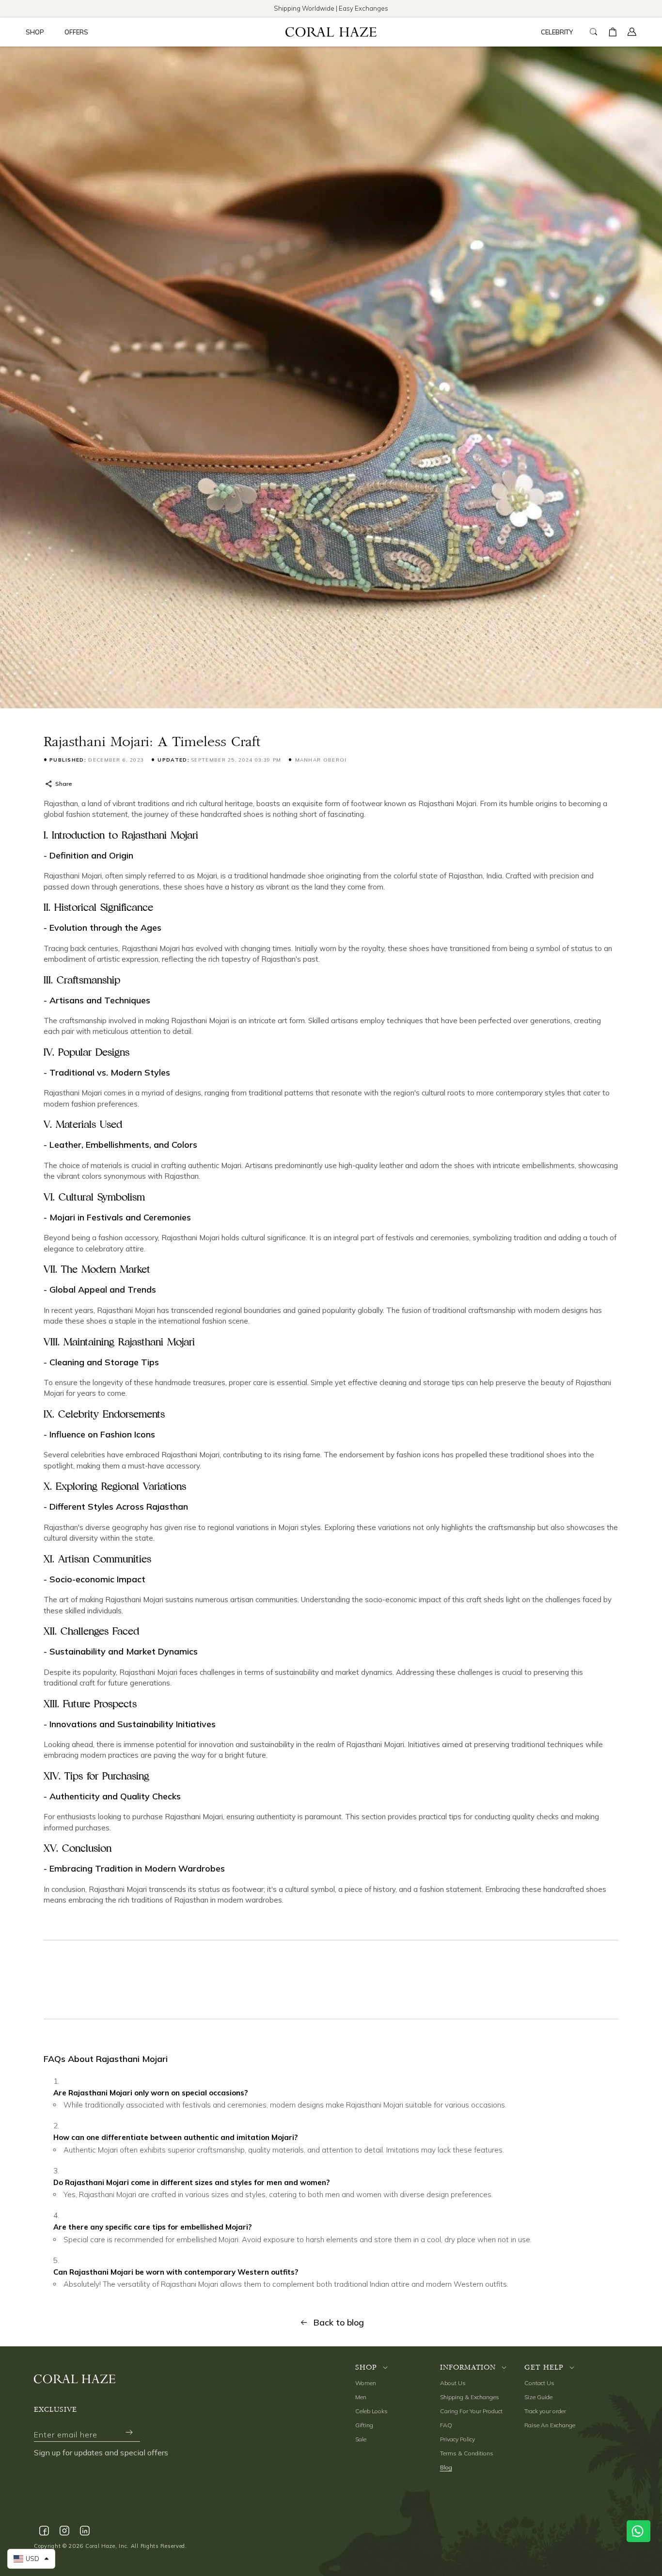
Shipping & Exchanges (470, 2397)
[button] (38, 32)
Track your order (545, 2411)
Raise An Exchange (550, 2425)
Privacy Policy (457, 2439)
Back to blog (339, 2322)
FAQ (446, 2425)
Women (366, 2383)
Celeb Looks (371, 2411)
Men (361, 2397)
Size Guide (538, 2397)
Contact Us (539, 2383)
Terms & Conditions (467, 2453)
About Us (453, 2383)
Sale (361, 2439)
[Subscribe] (129, 2432)
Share (63, 784)
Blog (446, 2467)
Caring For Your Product (471, 2411)
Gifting (364, 2425)
